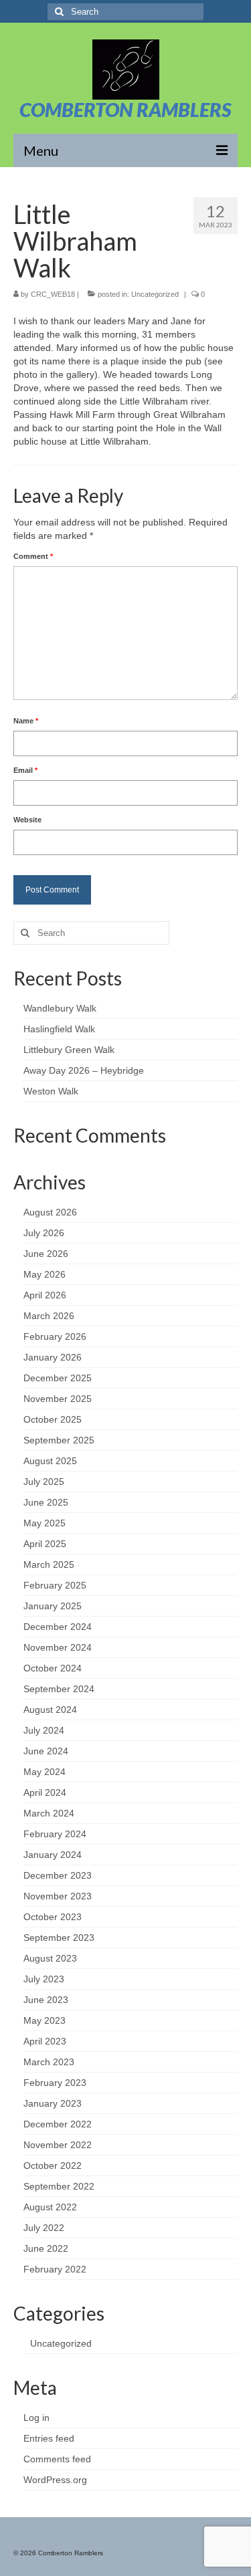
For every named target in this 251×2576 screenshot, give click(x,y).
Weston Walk (51, 1091)
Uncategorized (155, 294)
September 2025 (59, 1440)
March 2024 (49, 1813)
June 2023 (46, 2000)
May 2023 (45, 2020)
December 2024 (58, 1627)
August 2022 (50, 2207)
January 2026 (53, 1357)
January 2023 (53, 2103)
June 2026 (46, 1254)
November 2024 (58, 1647)
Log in (36, 2418)
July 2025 (44, 1482)
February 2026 (55, 1336)
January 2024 (53, 1855)
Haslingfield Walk (59, 1029)
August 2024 (50, 1710)
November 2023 (58, 1896)
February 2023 (55, 2083)
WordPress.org (55, 2480)
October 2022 (53, 2165)
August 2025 (50, 1461)
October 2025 (53, 1419)
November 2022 (58, 2145)
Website (27, 820)
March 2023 (49, 2062)
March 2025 (49, 1564)
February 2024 (55, 1834)
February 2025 (55, 1585)
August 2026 (50, 1212)
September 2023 (59, 1938)
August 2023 (50, 1958)
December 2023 (58, 1875)
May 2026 (45, 1274)
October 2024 (53, 1668)
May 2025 (45, 1523)
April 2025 (45, 1544)
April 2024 (45, 1792)
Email (25, 770)
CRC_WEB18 (53, 294)
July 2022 (44, 2228)
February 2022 (55, 2269)
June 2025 (46, 1502)
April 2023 (45, 2041)
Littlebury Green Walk (69, 1050)
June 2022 (46, 2248)
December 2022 (58, 2124)
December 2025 (58, 1378)
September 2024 (59, 1689)
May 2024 (45, 1772)
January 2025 (53, 1606)
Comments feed (57, 2459)
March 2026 (49, 1316)
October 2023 (53, 1917)
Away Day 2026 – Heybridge (84, 1070)
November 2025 (58, 1399)
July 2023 (44, 1979)
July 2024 (44, 1730)
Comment (33, 556)
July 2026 (44, 1233)
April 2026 (45, 1295)
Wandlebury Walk (60, 1008)
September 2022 (59, 2186)
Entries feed (49, 2438)
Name (26, 721)
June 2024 (46, 1751)
